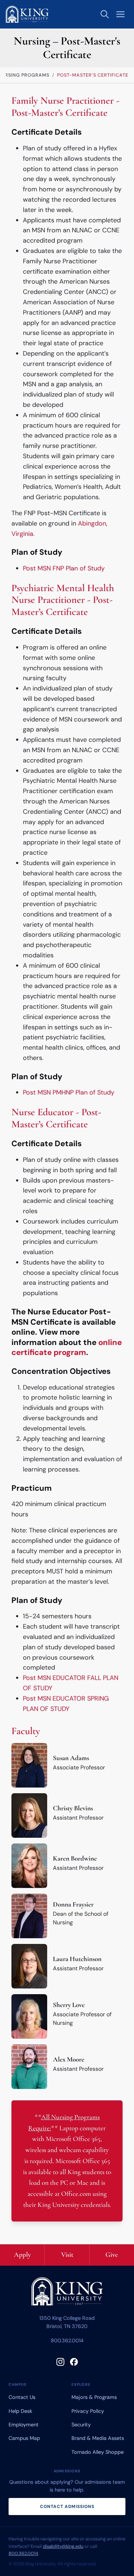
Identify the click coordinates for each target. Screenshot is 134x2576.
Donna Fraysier (73, 1904)
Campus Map (24, 2438)
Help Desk (20, 2411)
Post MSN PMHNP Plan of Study (69, 1092)
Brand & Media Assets (98, 2438)
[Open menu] (120, 14)
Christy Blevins (73, 1808)
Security (81, 2425)
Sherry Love (69, 2005)
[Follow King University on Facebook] (74, 2362)
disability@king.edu (63, 2546)
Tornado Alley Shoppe (98, 2452)
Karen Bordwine (75, 1858)
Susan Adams (71, 1758)
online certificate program (67, 1348)
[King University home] (67, 2293)
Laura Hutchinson (77, 1959)
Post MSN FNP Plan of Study (64, 568)
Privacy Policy (88, 2411)
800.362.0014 (67, 2340)
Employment (24, 2425)
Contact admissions (67, 2507)
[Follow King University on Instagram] (60, 2362)
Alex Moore (69, 2059)
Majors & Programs (94, 2397)
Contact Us (22, 2397)
